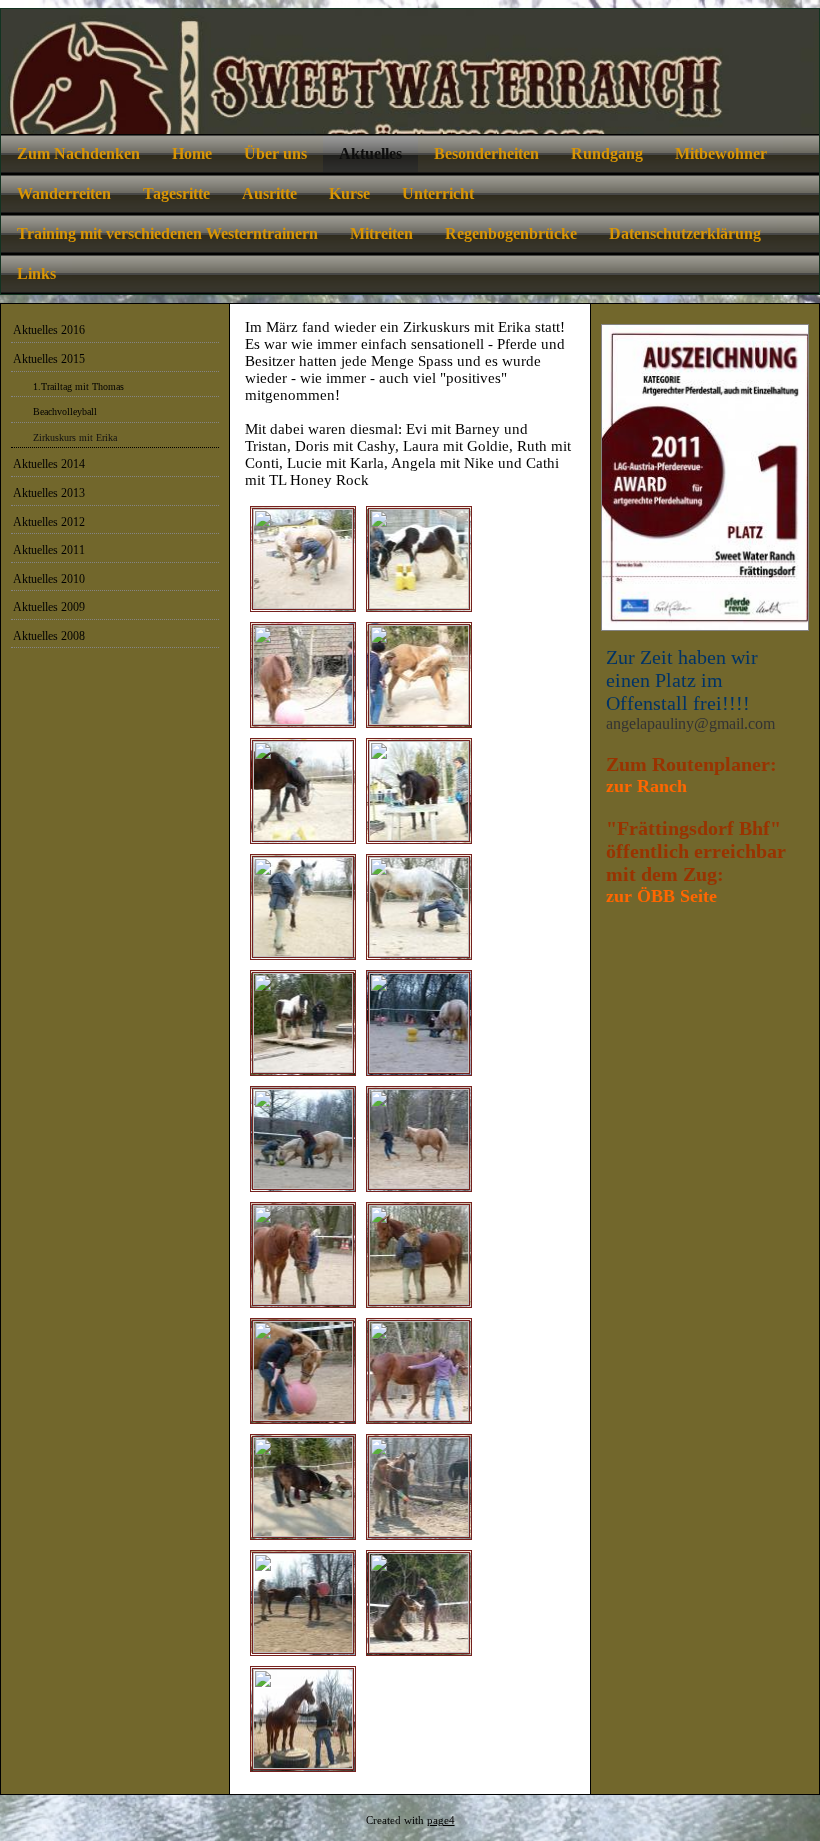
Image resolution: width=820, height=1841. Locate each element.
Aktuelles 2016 (49, 330)
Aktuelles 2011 (49, 550)
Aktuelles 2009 (49, 607)
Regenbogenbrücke (511, 233)
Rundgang (607, 153)
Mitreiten (381, 233)
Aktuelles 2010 (49, 579)
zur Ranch (646, 786)
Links (36, 273)
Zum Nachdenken (78, 153)
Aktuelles (370, 153)
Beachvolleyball (65, 411)
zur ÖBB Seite (661, 896)
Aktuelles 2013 (49, 493)
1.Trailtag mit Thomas (78, 386)
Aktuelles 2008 (49, 636)
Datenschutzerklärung (685, 233)
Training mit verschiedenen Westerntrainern (167, 233)
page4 (441, 1820)
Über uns (275, 153)
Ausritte (269, 193)
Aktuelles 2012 (49, 522)
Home (192, 153)
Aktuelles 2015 (49, 359)
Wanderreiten (64, 193)
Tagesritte (176, 193)
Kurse (349, 193)
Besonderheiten (486, 153)
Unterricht (438, 193)
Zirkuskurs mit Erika (75, 437)
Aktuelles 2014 (49, 464)
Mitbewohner (721, 153)
